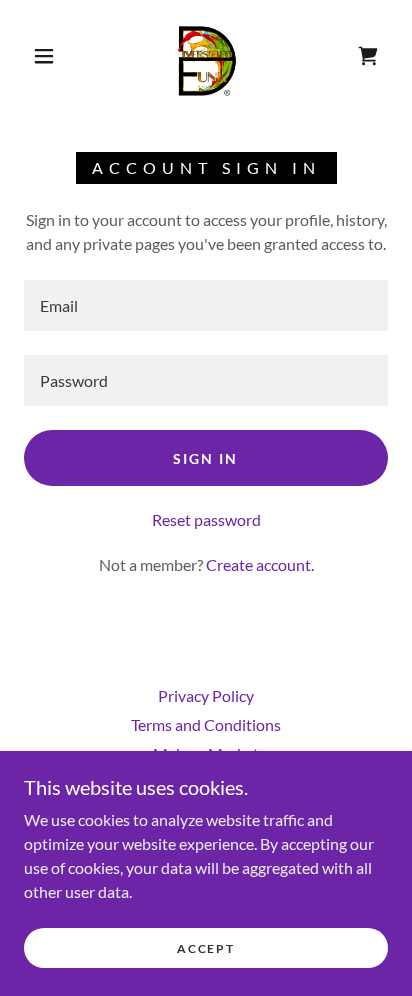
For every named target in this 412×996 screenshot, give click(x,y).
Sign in (205, 458)
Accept (205, 948)
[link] (207, 56)
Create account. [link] (260, 564)
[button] (44, 56)
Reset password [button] (206, 519)
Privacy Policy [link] (206, 695)
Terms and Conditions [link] (206, 724)
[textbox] (206, 305)
